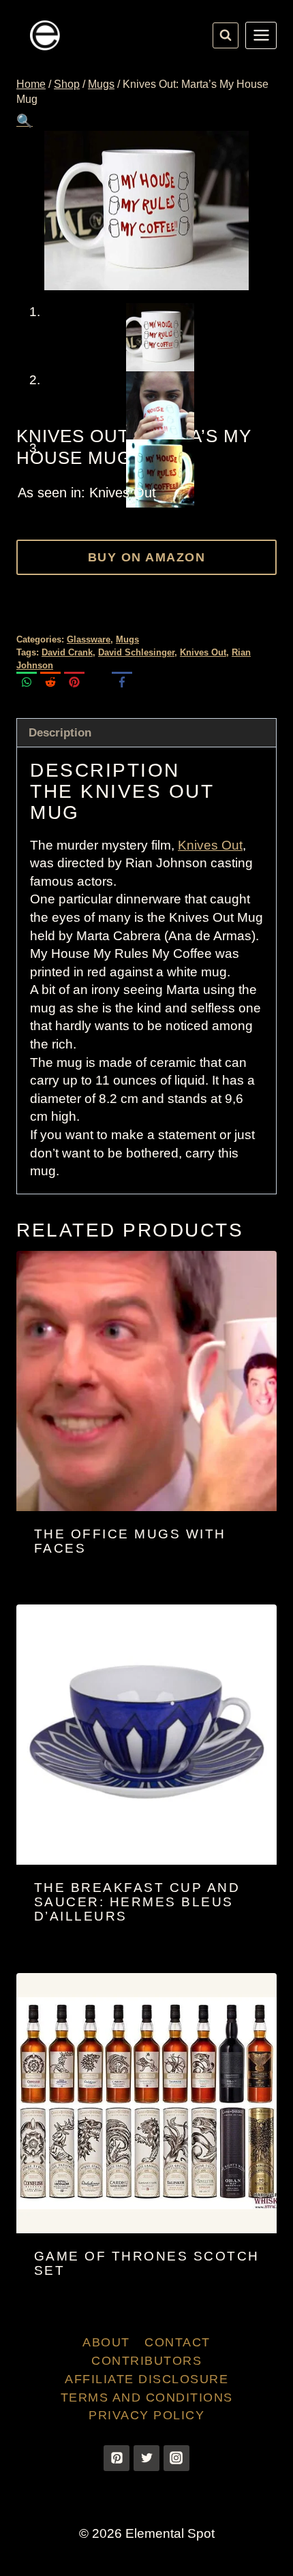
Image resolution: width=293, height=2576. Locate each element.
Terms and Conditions (147, 2397)
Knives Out (203, 652)
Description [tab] (60, 733)
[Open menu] (261, 35)
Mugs (127, 639)
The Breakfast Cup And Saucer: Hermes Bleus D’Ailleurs (137, 1902)
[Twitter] (146, 2458)
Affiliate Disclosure (146, 2379)
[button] (25, 121)
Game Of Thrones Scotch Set (147, 2263)
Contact (178, 2342)
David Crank (67, 652)
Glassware (89, 639)
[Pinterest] (117, 2458)
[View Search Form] (226, 35)
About (106, 2342)
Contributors (146, 2361)
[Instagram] (176, 2458)
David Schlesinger (136, 652)
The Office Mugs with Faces (130, 1541)
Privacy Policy (146, 2415)
